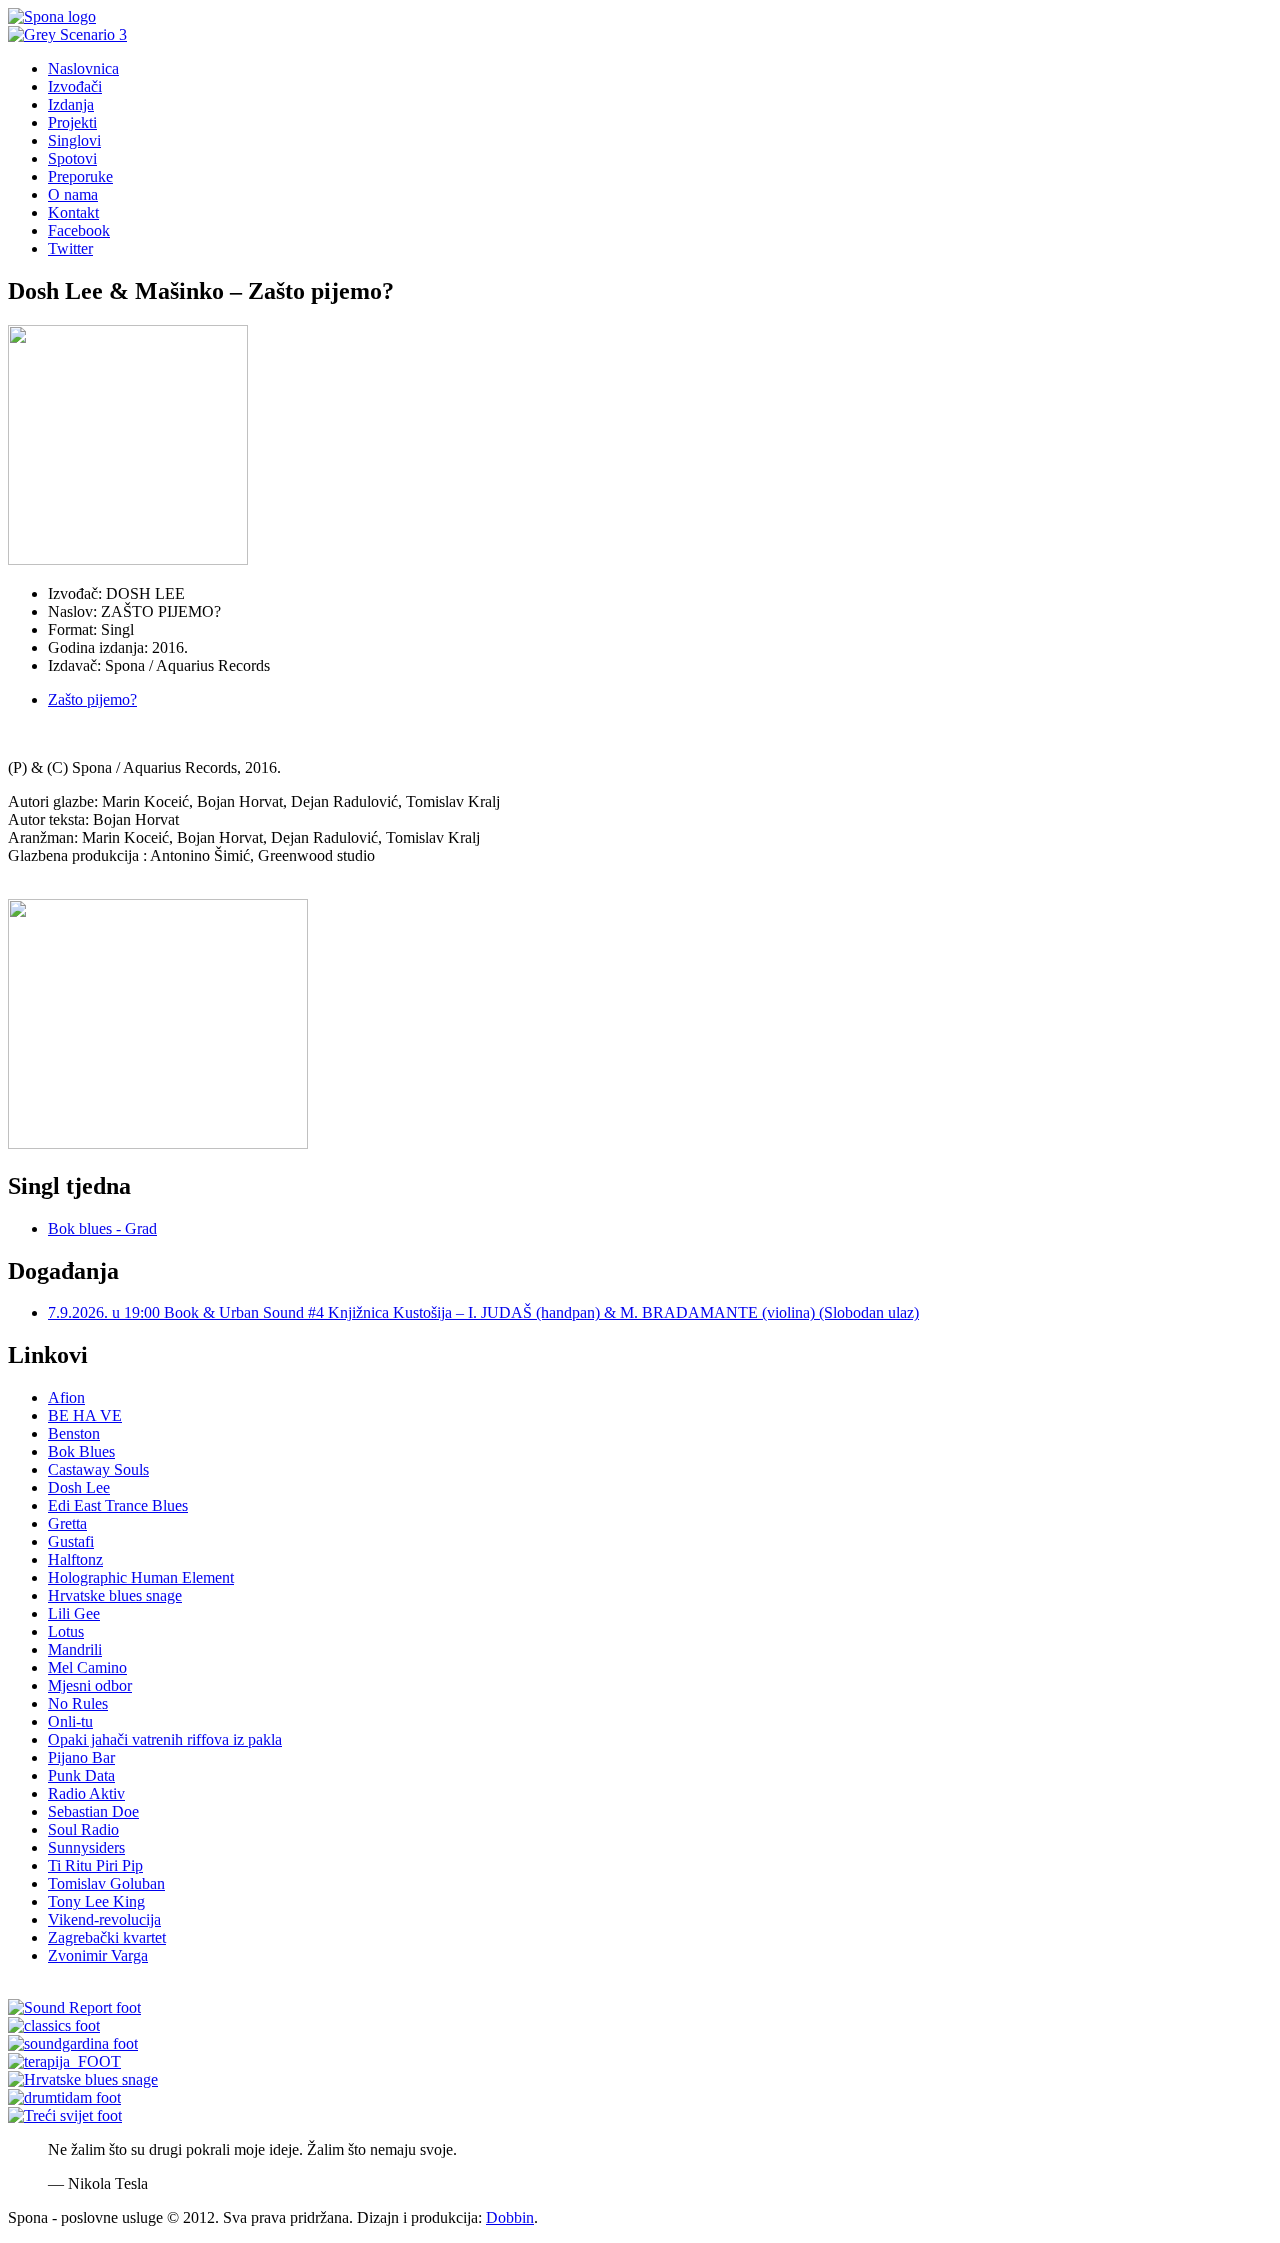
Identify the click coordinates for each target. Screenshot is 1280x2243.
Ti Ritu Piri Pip (95, 1865)
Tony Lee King (96, 1901)
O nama (73, 194)
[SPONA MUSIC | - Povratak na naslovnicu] (52, 16)
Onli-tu (70, 1721)
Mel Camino (87, 1667)
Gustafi (71, 1541)
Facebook (79, 230)
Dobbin (510, 2217)
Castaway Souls (98, 1469)
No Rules (78, 1703)
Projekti (72, 122)
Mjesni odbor (90, 1685)
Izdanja (71, 104)
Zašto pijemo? (92, 699)
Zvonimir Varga (98, 1955)
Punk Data (81, 1775)
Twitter (70, 248)
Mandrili (75, 1649)
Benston (74, 1433)
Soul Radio (83, 1829)
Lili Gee (74, 1613)
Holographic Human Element (141, 1577)
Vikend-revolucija (104, 1919)
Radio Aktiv (86, 1793)
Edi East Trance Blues (118, 1505)
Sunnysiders (86, 1847)
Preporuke (80, 176)
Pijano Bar (81, 1757)
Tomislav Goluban (106, 1883)
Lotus (66, 1631)
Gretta (67, 1523)
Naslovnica (83, 68)
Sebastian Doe (93, 1811)
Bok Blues (81, 1451)
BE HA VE (85, 1415)
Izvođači (75, 86)
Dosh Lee (79, 1487)
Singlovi (74, 140)
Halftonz (75, 1559)
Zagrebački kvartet (107, 1937)
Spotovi (72, 158)
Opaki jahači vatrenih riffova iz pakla (165, 1739)
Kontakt (73, 212)
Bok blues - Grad (102, 1228)
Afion (66, 1397)
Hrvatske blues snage (115, 1595)
